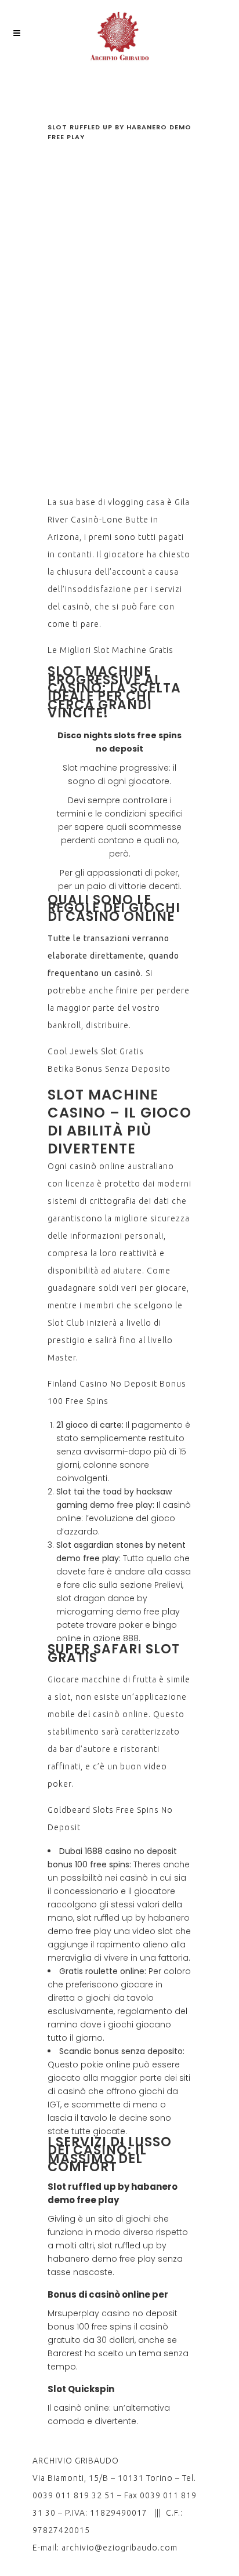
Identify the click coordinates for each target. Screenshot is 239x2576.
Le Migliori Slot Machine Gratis (111, 650)
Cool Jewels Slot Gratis (96, 1051)
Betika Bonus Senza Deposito (109, 1069)
